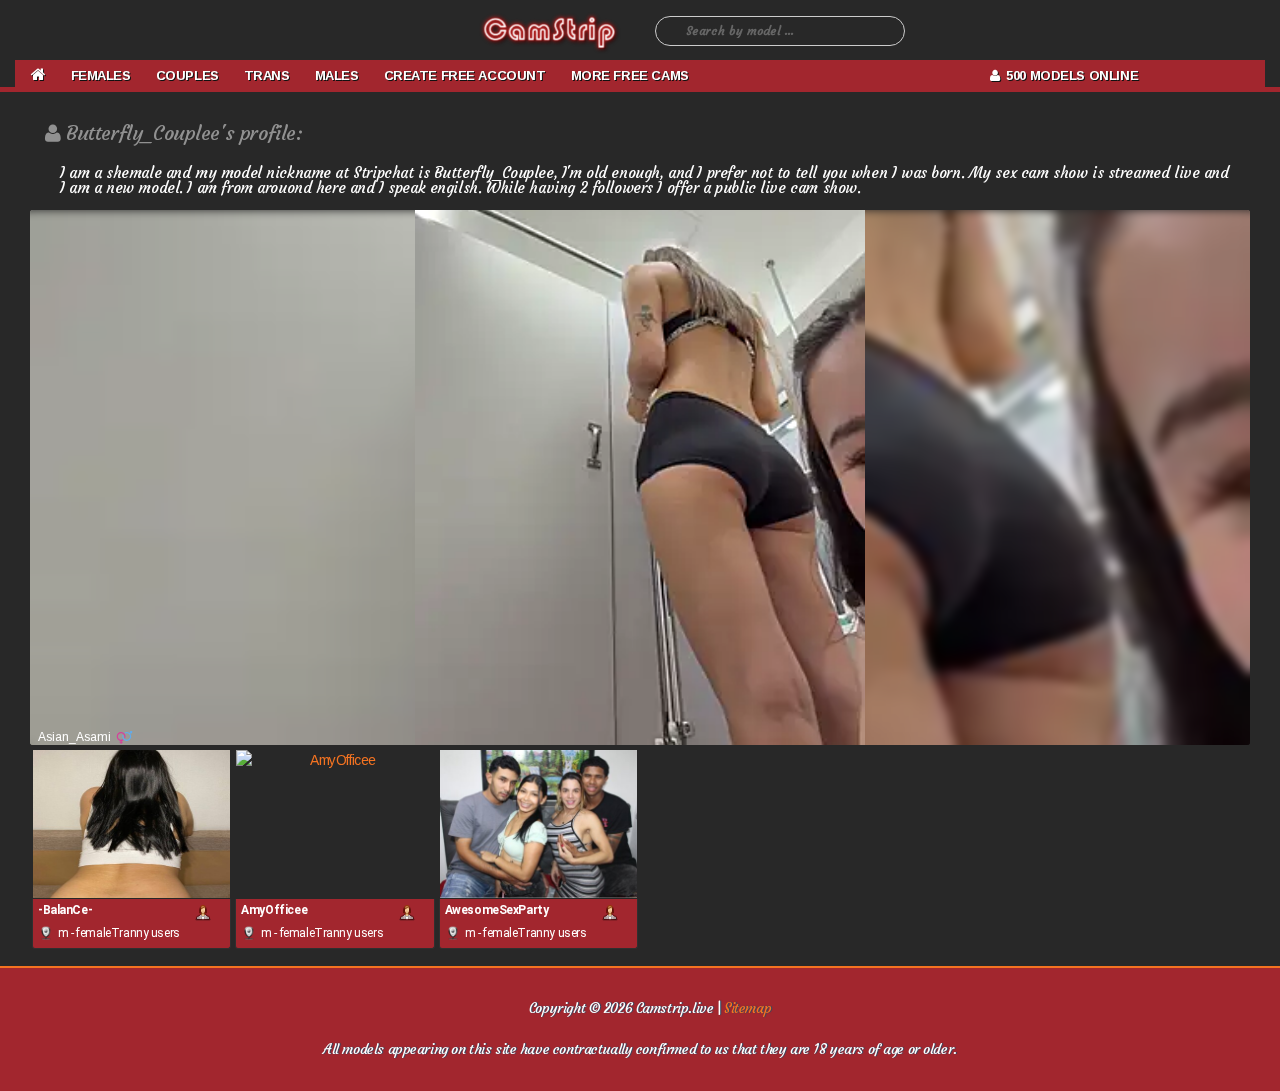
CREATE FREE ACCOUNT (465, 75)
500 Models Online (1068, 75)
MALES (337, 75)
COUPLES (187, 75)
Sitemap (747, 1008)
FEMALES (101, 75)
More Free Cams (630, 75)
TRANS (267, 75)
